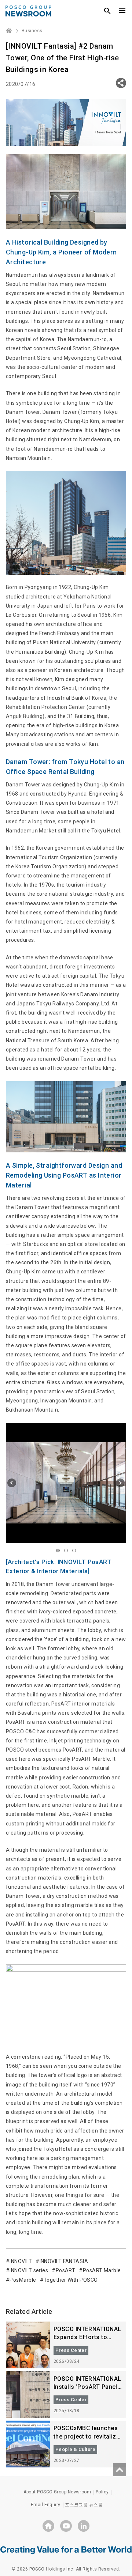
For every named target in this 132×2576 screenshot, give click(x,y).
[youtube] (66, 2526)
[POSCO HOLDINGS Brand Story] (66, 2550)
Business (32, 31)
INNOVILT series (29, 2270)
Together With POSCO (71, 2280)
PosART (65, 2270)
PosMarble (23, 2280)
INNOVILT (21, 2261)
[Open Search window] (107, 11)
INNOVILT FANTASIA (64, 2261)
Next (120, 1483)
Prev (12, 1483)
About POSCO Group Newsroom (57, 2492)
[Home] (9, 31)
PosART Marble (102, 2270)
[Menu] (122, 11)
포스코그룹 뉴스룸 (84, 2505)
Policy (102, 2492)
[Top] (120, 2470)
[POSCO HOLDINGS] (48, 2526)
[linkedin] (84, 2526)
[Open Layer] (121, 83)
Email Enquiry (46, 2505)
